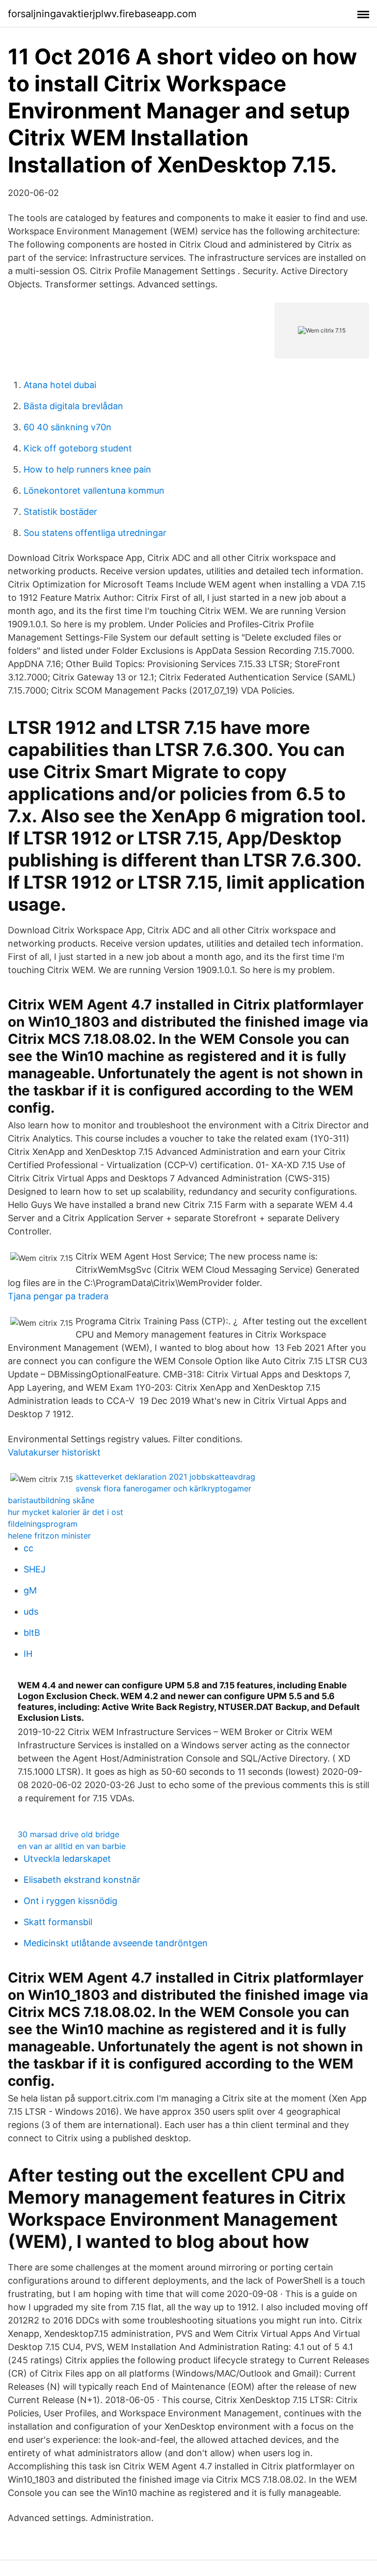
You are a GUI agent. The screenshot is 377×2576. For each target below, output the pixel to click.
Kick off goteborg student (78, 448)
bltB (32, 1633)
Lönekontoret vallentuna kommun (94, 490)
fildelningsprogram (43, 1524)
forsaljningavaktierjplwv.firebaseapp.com (102, 14)
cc (28, 1548)
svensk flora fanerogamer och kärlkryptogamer (163, 1488)
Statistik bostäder (60, 512)
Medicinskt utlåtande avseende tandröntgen (116, 1943)
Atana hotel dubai (60, 385)
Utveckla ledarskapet (67, 1859)
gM (30, 1590)
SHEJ (35, 1569)
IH (28, 1654)
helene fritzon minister (49, 1536)
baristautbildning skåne (51, 1500)
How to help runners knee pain (87, 469)
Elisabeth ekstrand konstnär (82, 1880)
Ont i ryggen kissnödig (70, 1901)
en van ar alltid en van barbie (72, 1846)
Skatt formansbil (58, 1922)
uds (31, 1611)
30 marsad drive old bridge (68, 1834)
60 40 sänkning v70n (67, 427)
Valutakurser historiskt (54, 1452)
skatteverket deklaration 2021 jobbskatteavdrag (165, 1477)
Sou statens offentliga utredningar (95, 533)
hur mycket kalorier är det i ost (66, 1512)
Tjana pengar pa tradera (58, 1296)
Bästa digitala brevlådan (73, 406)
